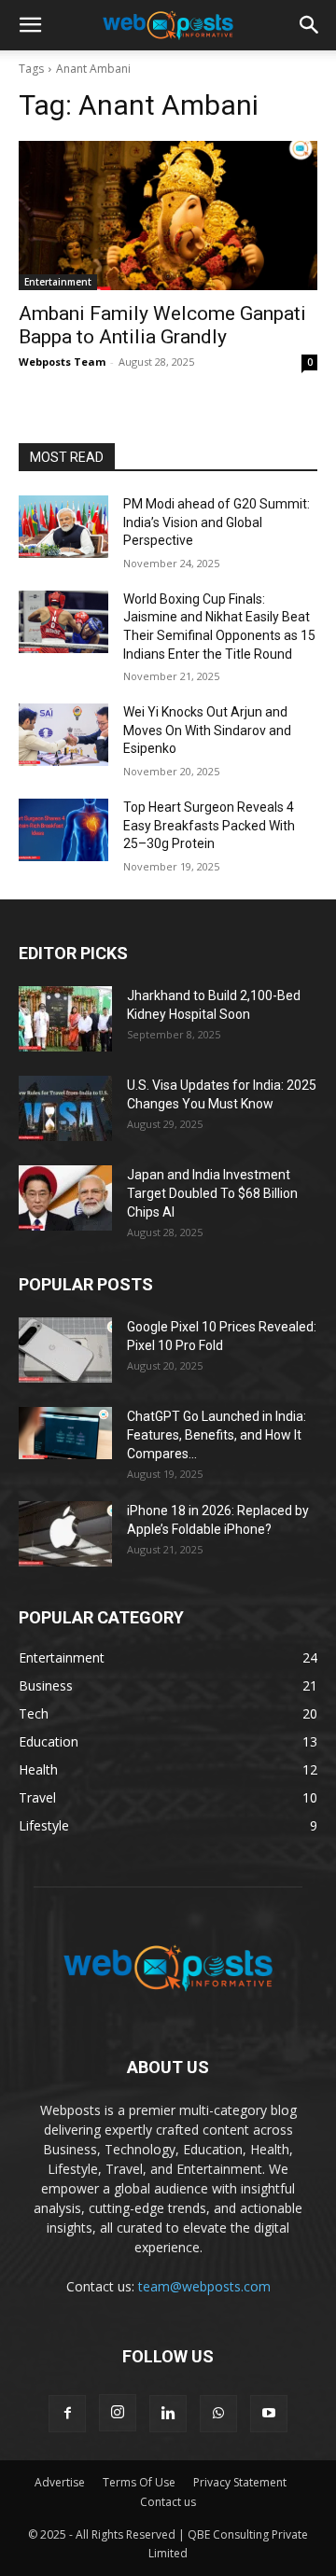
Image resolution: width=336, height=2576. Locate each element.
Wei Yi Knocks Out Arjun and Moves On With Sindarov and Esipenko (207, 730)
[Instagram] (118, 2413)
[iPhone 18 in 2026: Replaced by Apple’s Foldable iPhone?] (65, 1534)
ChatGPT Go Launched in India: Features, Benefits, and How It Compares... (217, 1435)
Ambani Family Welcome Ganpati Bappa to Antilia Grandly (162, 325)
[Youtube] (269, 2414)
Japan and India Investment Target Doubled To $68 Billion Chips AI (212, 1193)
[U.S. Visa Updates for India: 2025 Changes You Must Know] (65, 1108)
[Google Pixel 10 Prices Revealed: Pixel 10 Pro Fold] (65, 1350)
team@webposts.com (204, 2286)
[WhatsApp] (218, 2414)
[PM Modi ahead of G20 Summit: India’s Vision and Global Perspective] (63, 527)
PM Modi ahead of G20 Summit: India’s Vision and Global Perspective (217, 522)
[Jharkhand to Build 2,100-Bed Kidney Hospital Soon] (65, 1019)
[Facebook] (67, 2414)
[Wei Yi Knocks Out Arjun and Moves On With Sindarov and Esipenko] (63, 735)
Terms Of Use (139, 2482)
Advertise (60, 2482)
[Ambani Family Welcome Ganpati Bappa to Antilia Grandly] (168, 216)
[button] (30, 25)
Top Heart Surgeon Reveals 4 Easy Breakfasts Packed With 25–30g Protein (209, 825)
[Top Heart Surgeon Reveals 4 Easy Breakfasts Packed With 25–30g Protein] (63, 830)
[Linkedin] (168, 2414)
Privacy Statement (240, 2482)
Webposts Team (62, 362)
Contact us (168, 2502)
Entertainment (58, 282)
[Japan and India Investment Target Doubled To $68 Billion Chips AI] (65, 1198)
